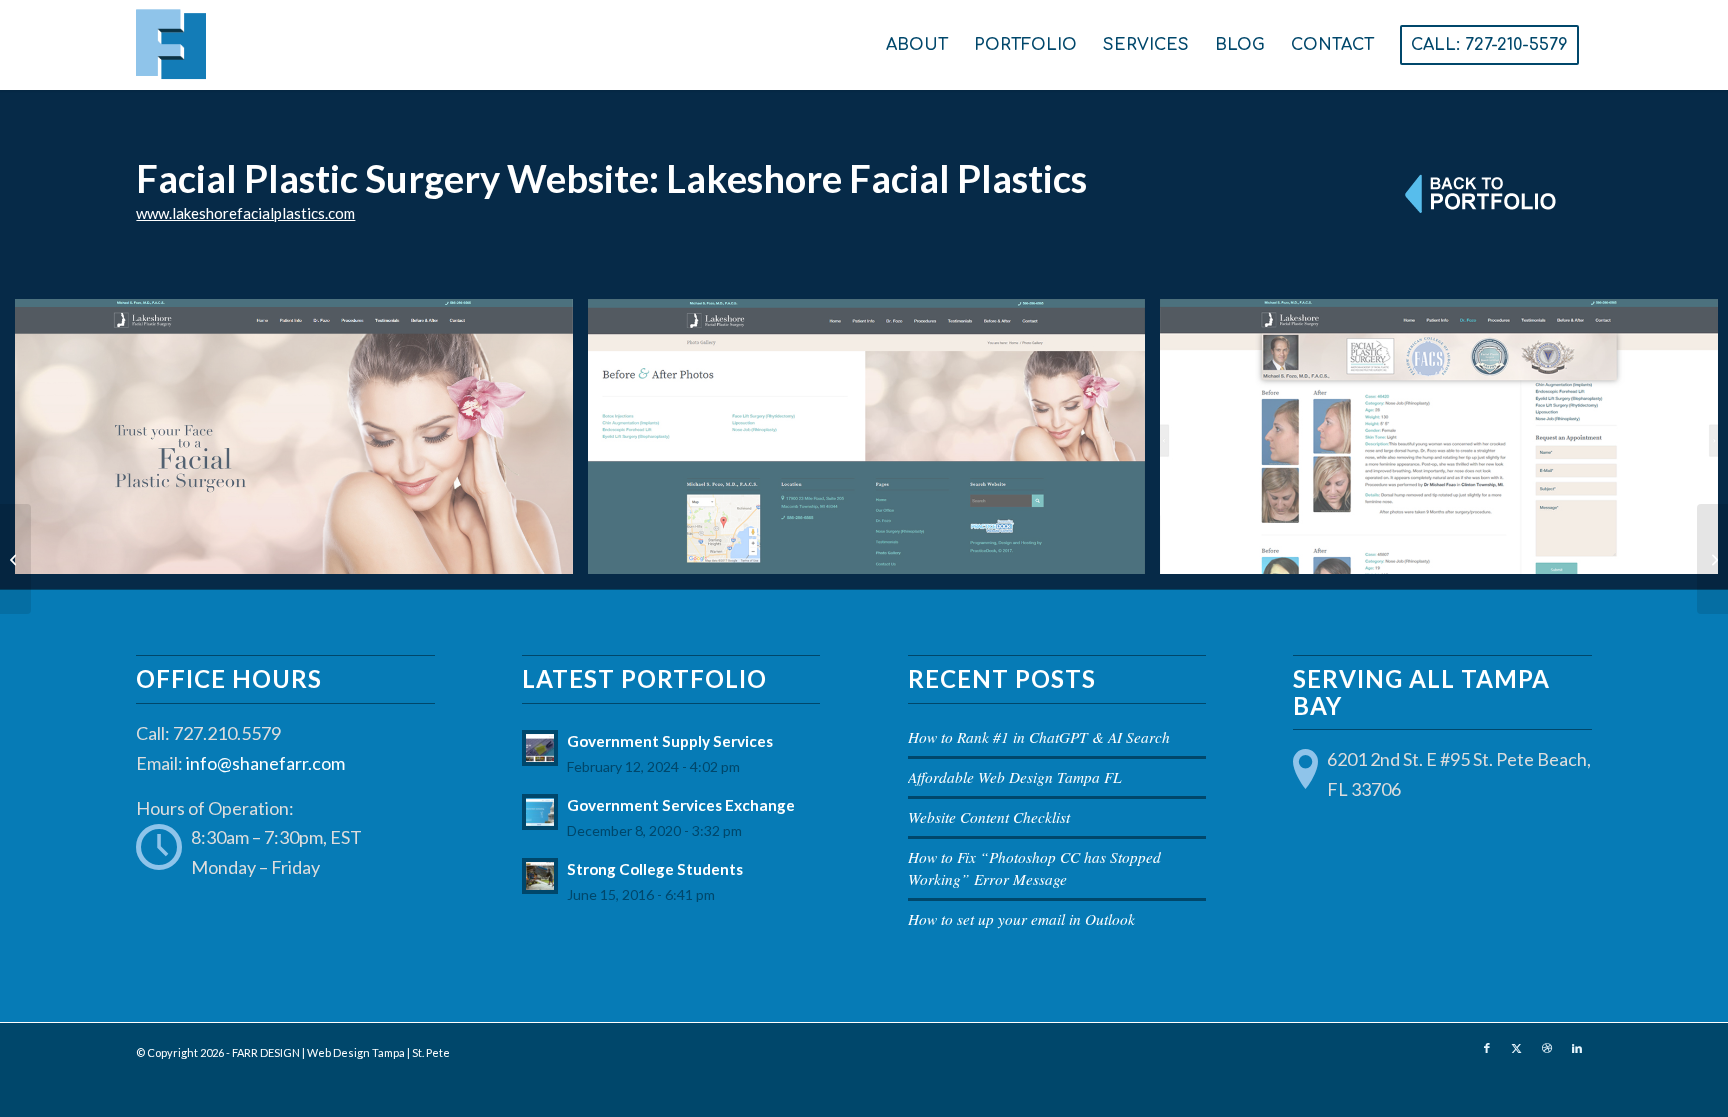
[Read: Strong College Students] (540, 876)
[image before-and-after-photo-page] (874, 444)
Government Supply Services (670, 741)
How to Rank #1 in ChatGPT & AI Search (1039, 737)
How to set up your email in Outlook (1021, 919)
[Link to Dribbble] (1547, 1048)
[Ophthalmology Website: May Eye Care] (15, 559)
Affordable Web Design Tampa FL (1015, 777)
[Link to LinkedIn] (1577, 1048)
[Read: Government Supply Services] (540, 748)
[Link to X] (1517, 1048)
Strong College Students (655, 869)
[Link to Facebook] (1487, 1048)
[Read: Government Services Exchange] (540, 812)
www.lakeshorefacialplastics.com (245, 213)
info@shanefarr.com (265, 763)
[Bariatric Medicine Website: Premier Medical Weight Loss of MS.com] (1712, 559)
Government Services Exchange (681, 805)
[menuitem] (917, 45)
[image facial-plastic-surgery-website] (301, 444)
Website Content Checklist (989, 817)
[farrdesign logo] (320, 45)
